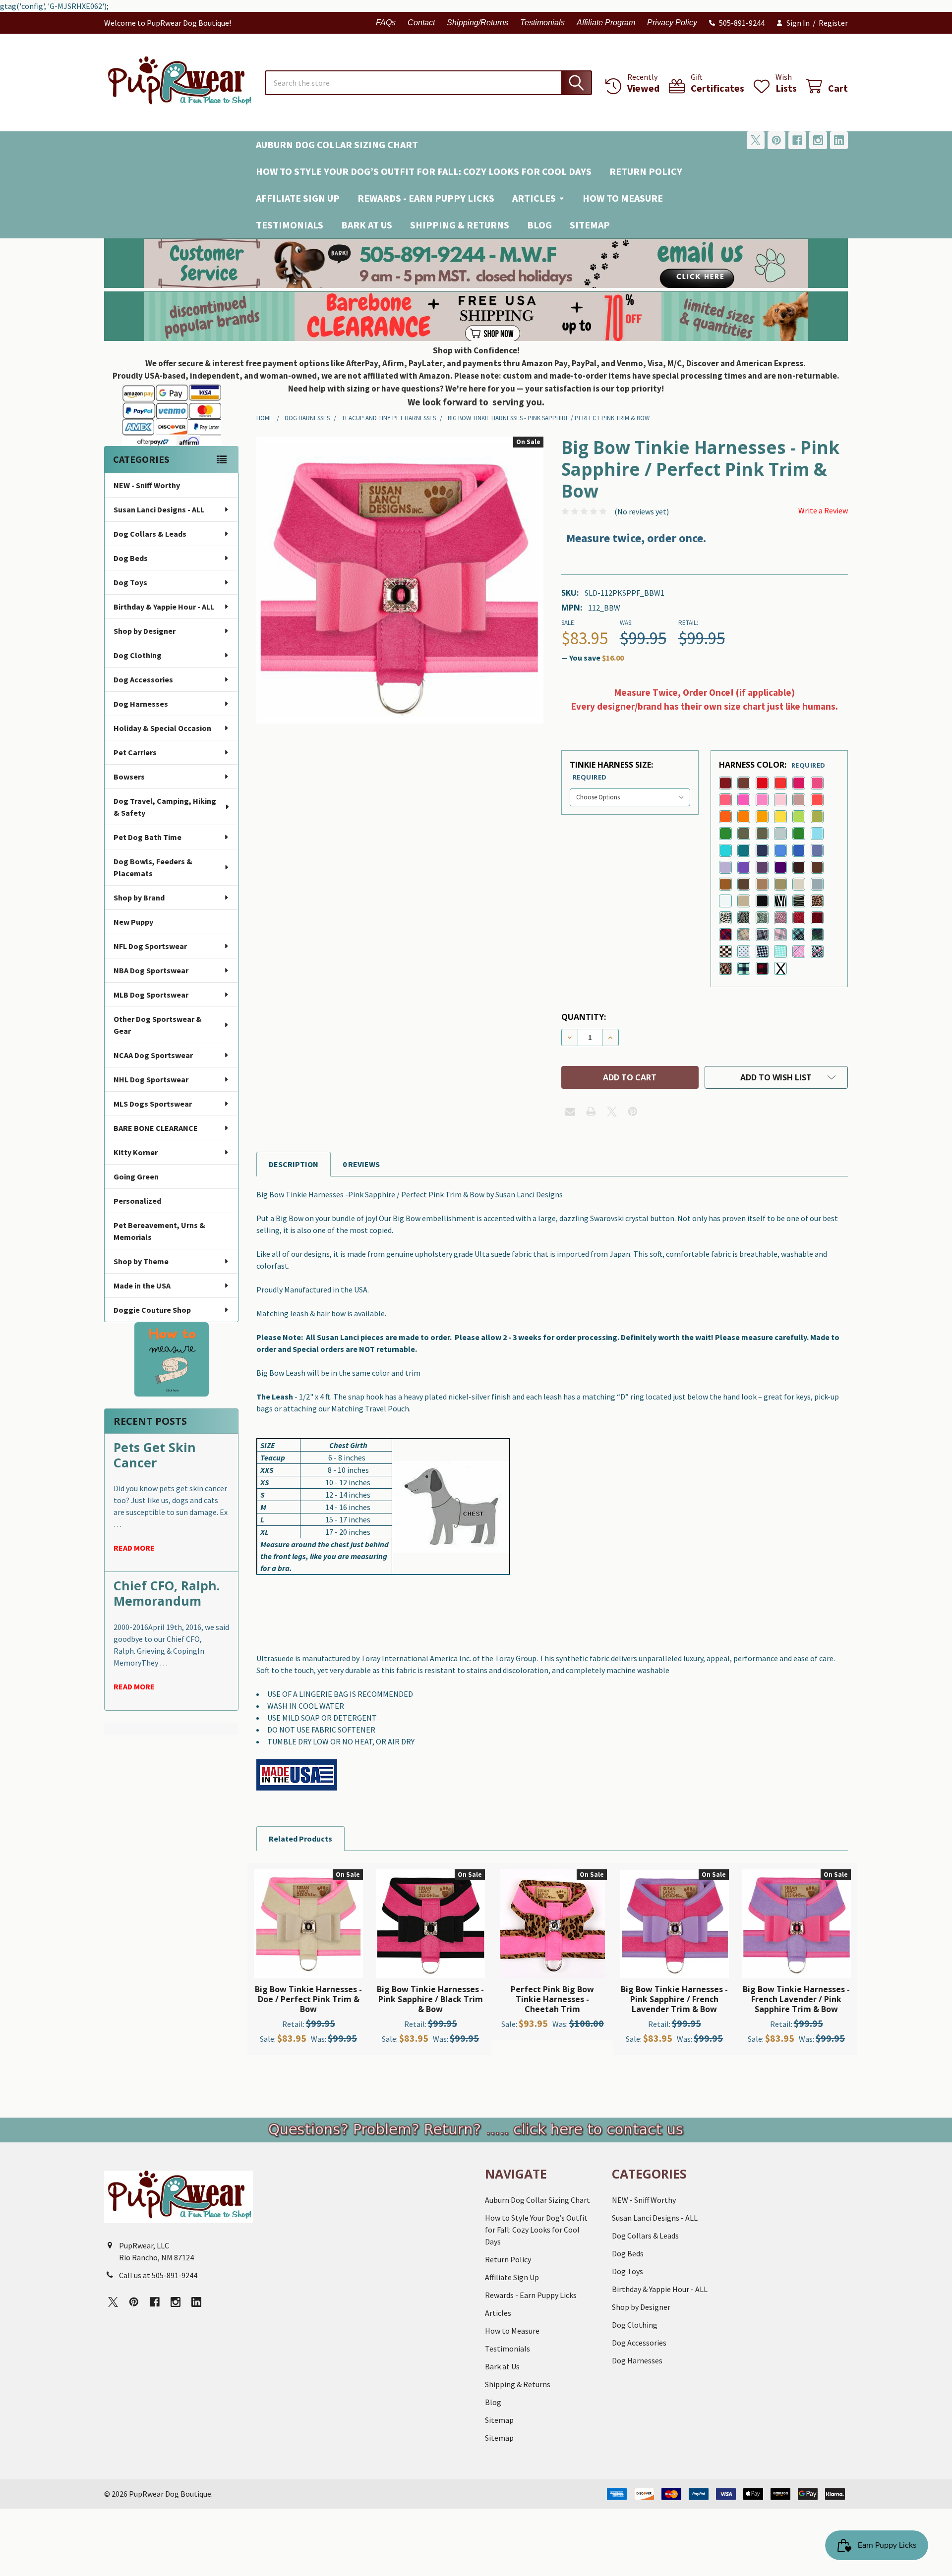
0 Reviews (361, 1164)
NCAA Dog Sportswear (153, 1055)
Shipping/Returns (477, 23)
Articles (534, 198)
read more (134, 1548)
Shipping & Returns (460, 225)
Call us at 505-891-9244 (158, 2275)
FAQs (386, 23)
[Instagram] (818, 140)
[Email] (570, 1112)
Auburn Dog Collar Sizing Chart (337, 144)
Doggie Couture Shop (152, 1310)
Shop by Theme (141, 1261)
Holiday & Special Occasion (162, 728)
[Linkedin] (839, 140)
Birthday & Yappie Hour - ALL (164, 607)
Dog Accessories (143, 679)
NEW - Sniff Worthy (147, 485)
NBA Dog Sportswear (151, 970)
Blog (539, 225)
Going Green (136, 1176)
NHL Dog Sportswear (151, 1079)
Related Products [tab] (300, 1839)
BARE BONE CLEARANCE (156, 1128)
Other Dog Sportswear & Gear (158, 1025)
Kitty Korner (136, 1152)
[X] (756, 140)
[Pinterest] (776, 140)
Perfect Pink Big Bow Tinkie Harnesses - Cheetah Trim (552, 1999)
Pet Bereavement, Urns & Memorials (159, 1231)
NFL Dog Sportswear (150, 946)
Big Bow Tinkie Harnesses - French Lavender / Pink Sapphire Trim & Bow (796, 1999)
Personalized (137, 1201)
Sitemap (590, 225)
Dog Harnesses (141, 704)
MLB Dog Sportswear (151, 995)
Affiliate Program (606, 23)
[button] (476, 263)
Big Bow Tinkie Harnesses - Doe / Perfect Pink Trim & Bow (308, 1999)
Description (294, 1164)
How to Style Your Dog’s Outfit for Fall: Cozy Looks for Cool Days (424, 171)
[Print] (591, 1112)
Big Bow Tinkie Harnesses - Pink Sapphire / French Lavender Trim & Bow (674, 1999)
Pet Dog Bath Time (148, 837)
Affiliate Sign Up (298, 198)
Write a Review (823, 510)
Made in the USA (142, 1286)
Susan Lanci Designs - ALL (159, 509)
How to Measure (623, 198)
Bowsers (129, 777)
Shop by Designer (145, 631)
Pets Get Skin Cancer (155, 1455)
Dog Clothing (138, 655)
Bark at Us (367, 225)
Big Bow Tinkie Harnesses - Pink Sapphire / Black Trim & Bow (430, 1999)
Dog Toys (130, 582)
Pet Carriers (135, 752)
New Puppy (133, 922)
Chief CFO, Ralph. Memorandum (167, 1593)
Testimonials (542, 23)
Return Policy (646, 171)
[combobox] (428, 83)
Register (833, 23)
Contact (421, 23)
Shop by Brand (139, 897)
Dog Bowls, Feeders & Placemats (153, 867)
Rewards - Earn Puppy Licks (426, 198)
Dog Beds (131, 558)
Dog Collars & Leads (150, 534)
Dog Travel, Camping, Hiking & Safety (165, 807)
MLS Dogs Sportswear (153, 1104)
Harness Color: (772, 765)
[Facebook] (797, 140)
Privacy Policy (672, 23)
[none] (400, 580)
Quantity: (584, 1017)
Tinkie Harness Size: (611, 770)
